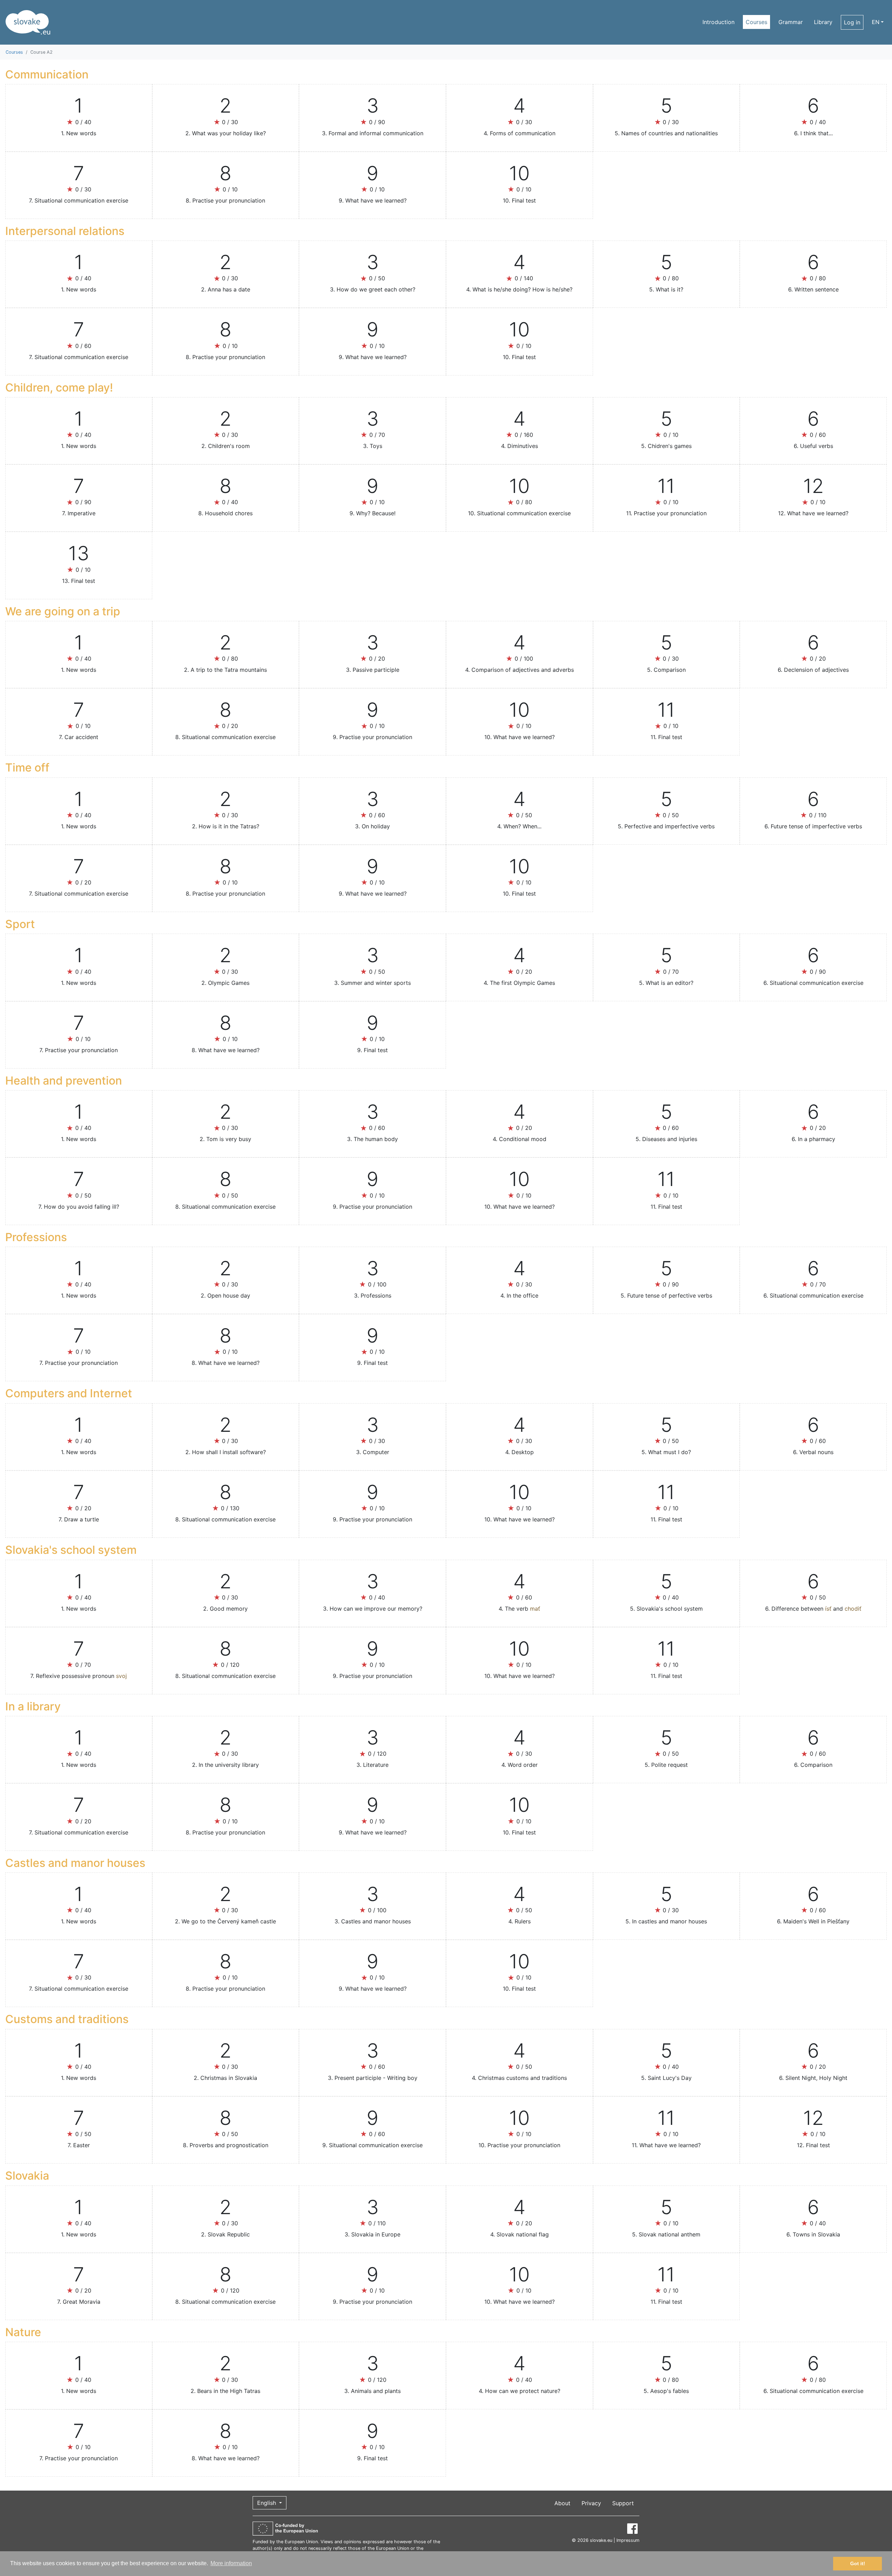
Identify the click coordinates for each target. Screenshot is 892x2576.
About (562, 2503)
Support (623, 2503)
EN (876, 22)
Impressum (628, 2540)
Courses (756, 22)
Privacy (591, 2503)
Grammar (791, 22)
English (267, 2503)
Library (823, 22)
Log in (852, 22)
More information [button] (231, 2563)
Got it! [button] (858, 2563)
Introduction (718, 22)
